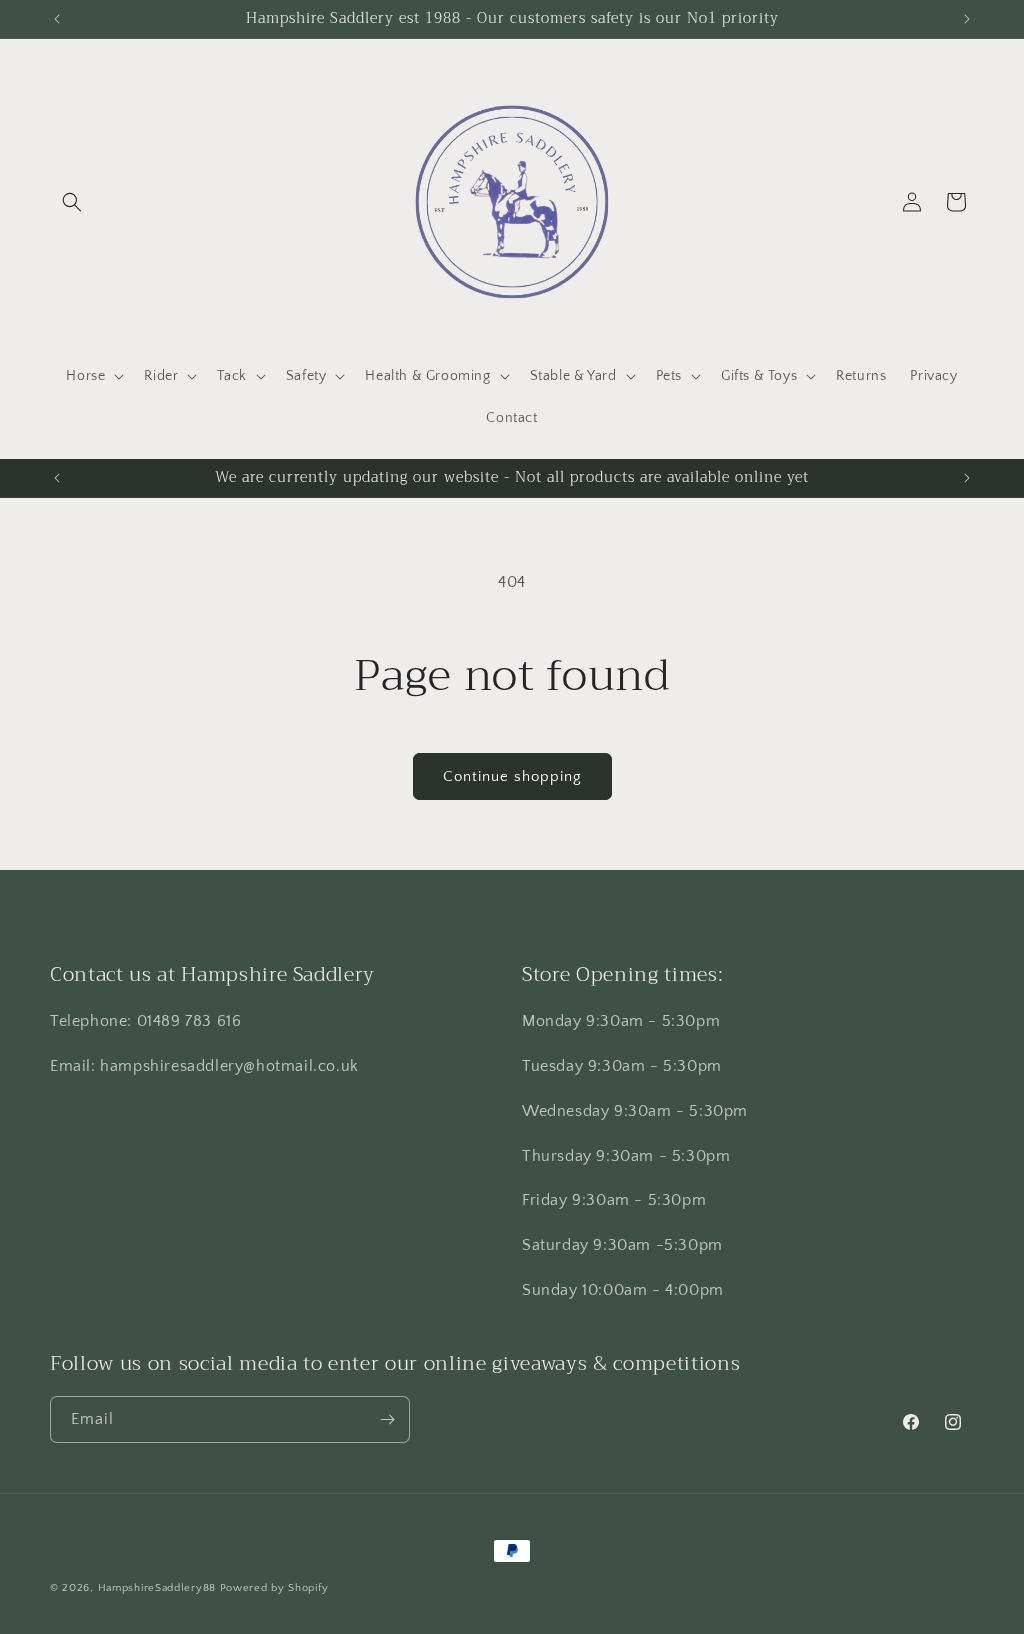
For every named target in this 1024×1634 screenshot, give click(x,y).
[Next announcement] (967, 19)
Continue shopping (512, 776)
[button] (72, 202)
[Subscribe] (387, 1419)
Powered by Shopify (274, 1588)
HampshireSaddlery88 (157, 1588)
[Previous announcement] (57, 19)
